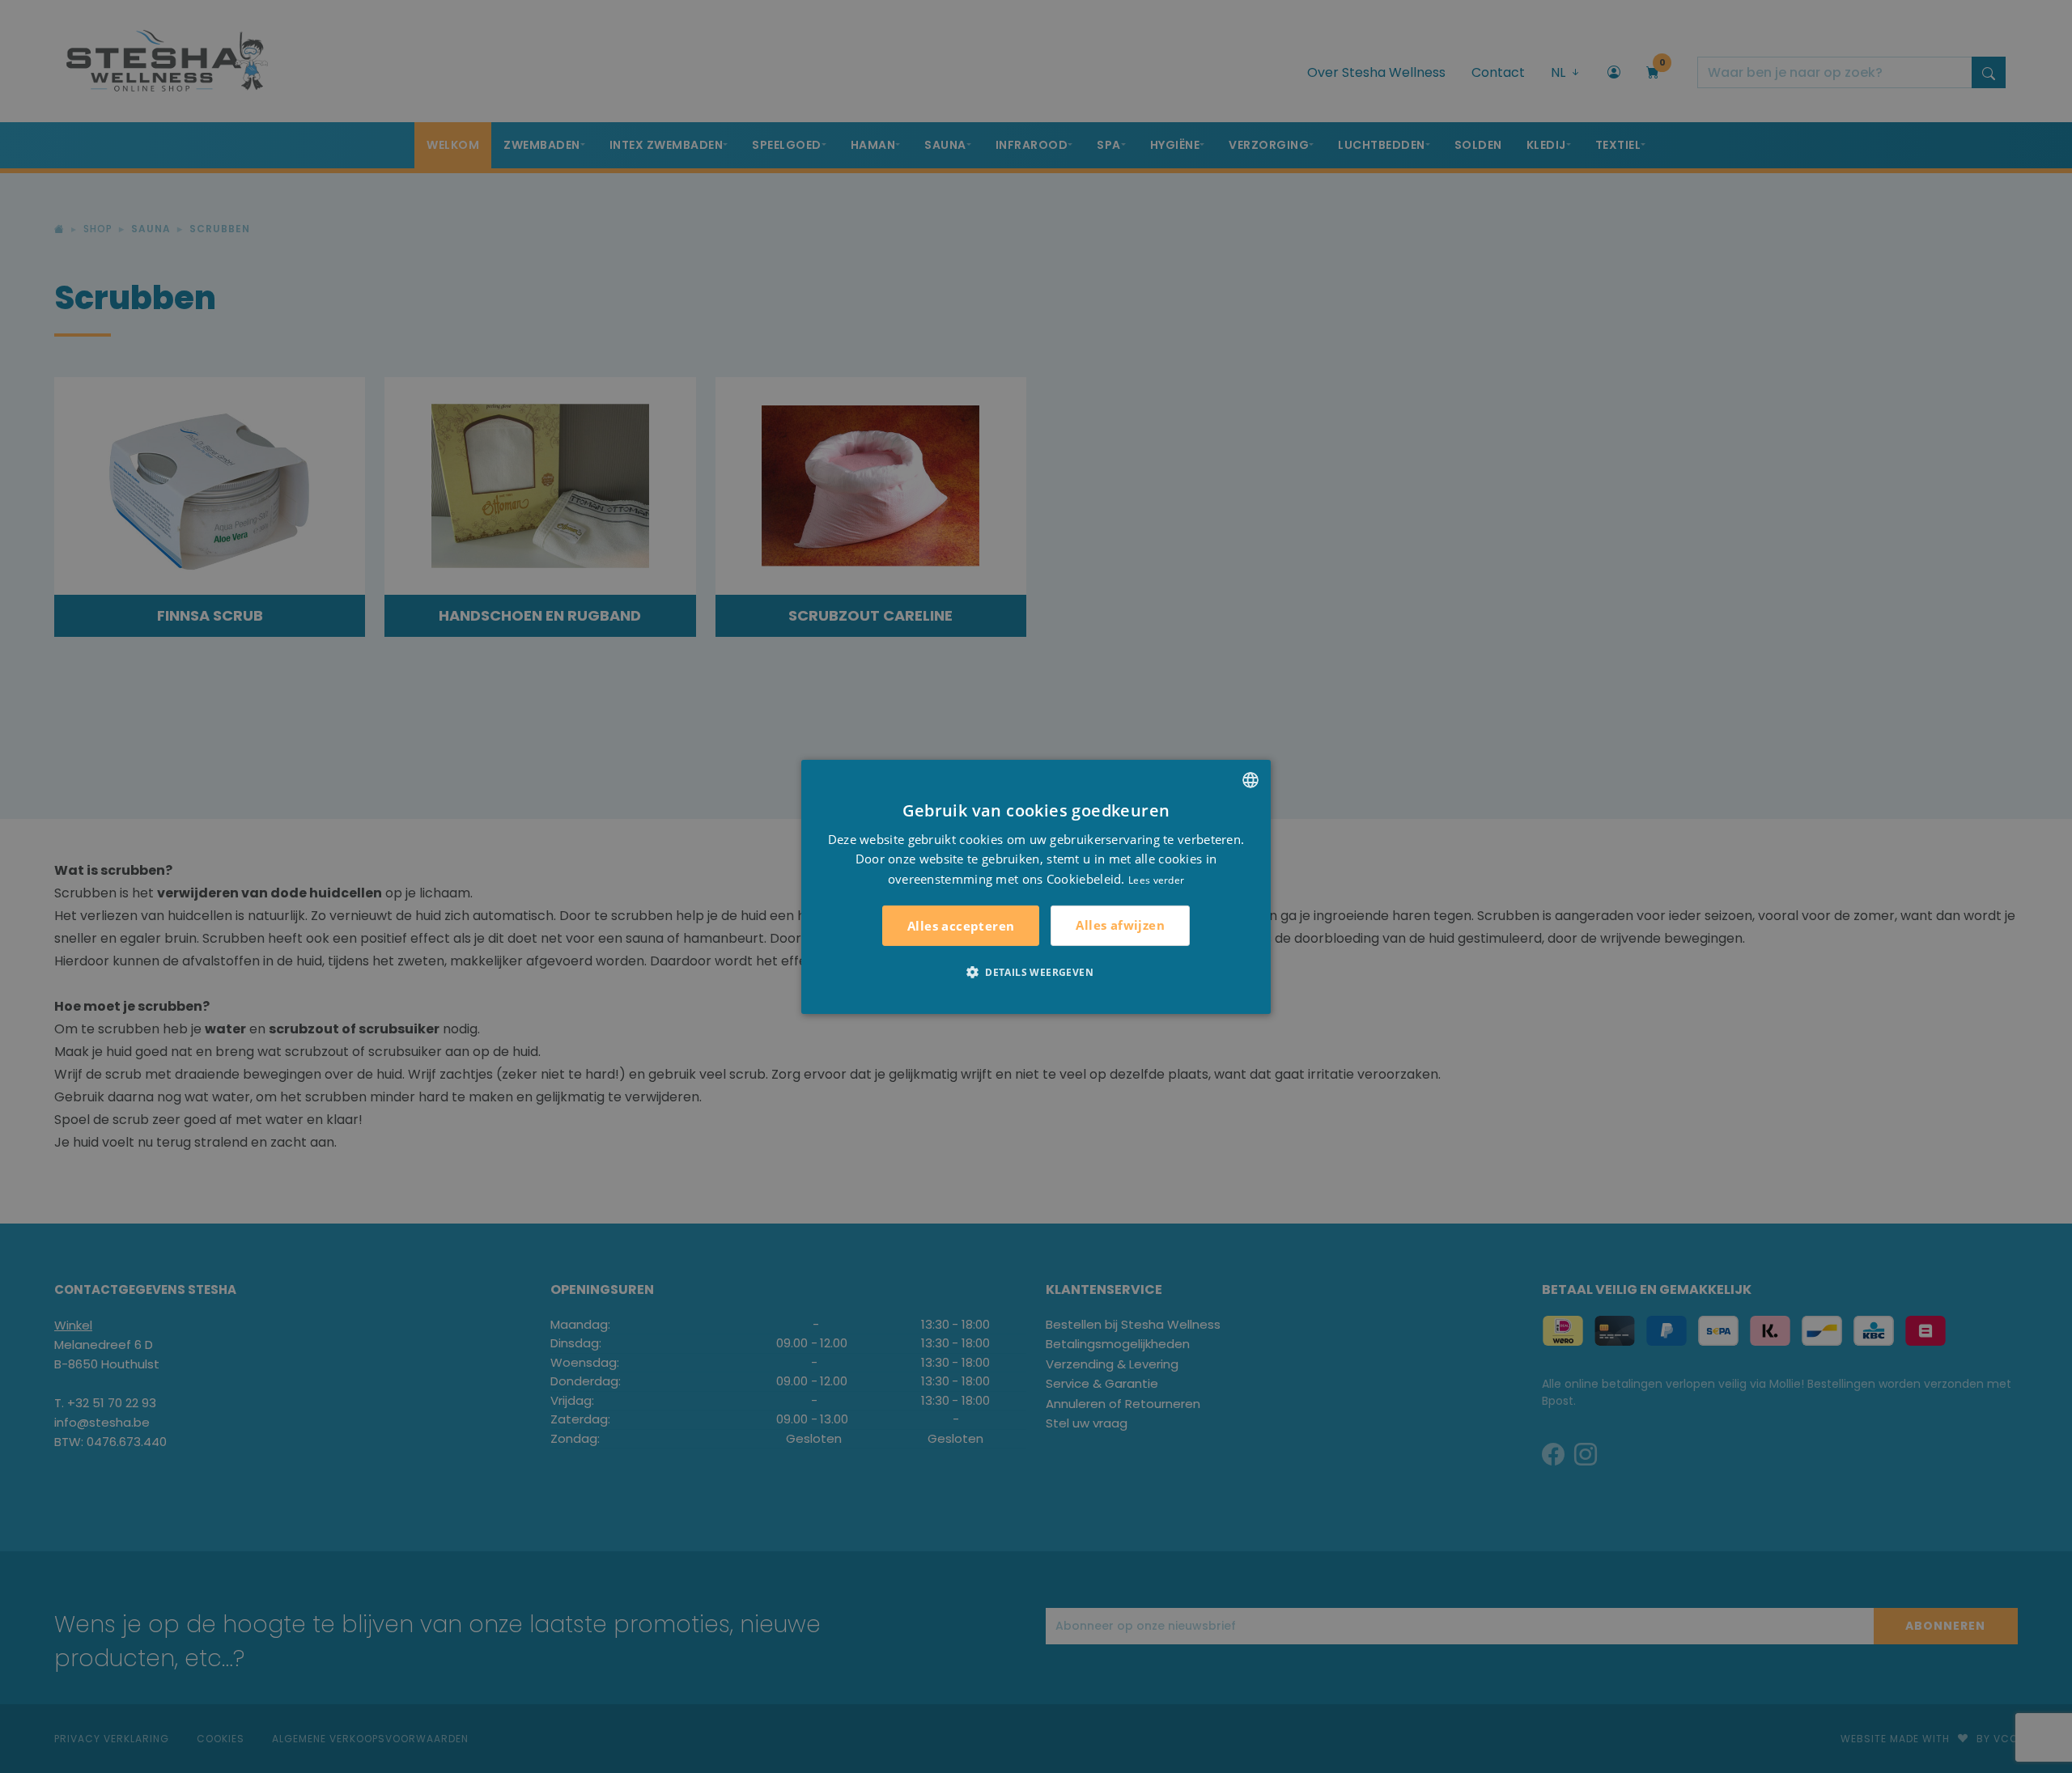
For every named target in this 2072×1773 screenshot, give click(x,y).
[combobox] (1250, 779)
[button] (1036, 972)
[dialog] (1036, 886)
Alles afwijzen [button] (1120, 925)
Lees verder (1156, 880)
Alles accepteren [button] (961, 926)
